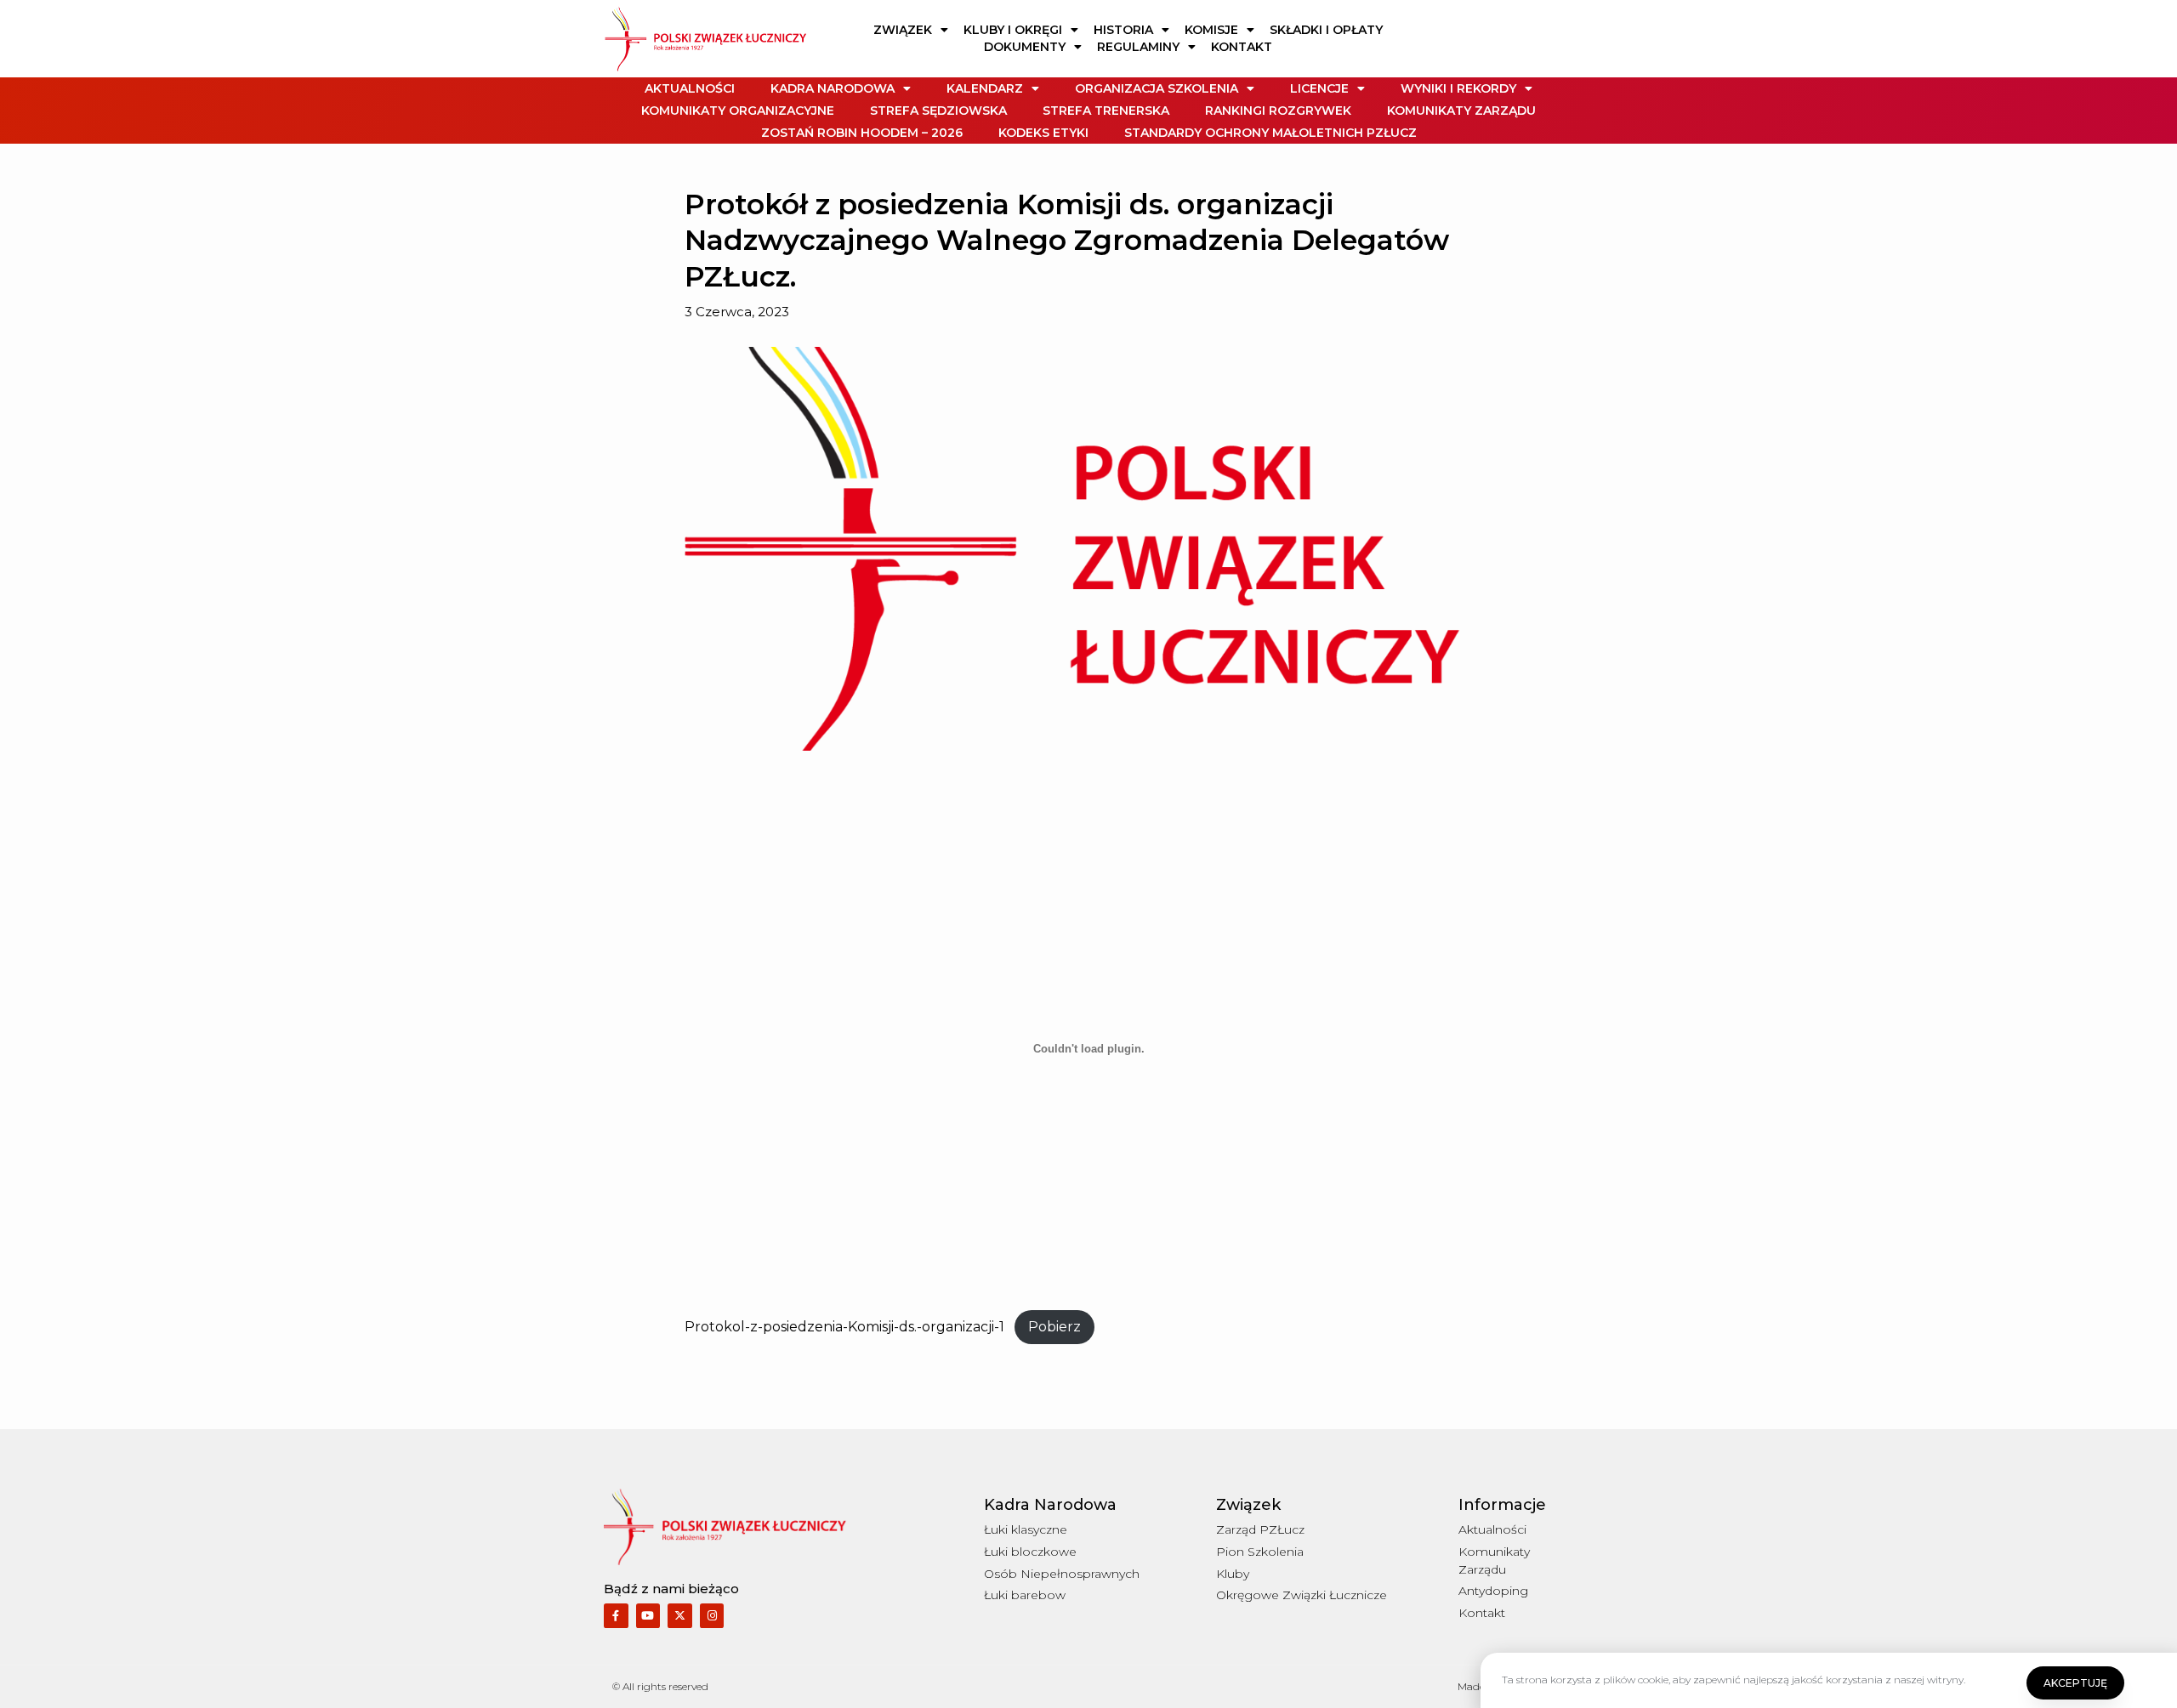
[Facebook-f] (616, 1616)
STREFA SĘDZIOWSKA (938, 111)
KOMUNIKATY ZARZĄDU (1461, 111)
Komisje (1211, 30)
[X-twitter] (680, 1616)
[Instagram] (712, 1616)
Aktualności (690, 88)
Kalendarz (985, 88)
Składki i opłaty (1326, 30)
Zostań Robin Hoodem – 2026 (862, 133)
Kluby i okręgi (1013, 30)
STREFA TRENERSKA (1106, 111)
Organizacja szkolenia (1157, 88)
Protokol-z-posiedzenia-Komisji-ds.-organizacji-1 (844, 1327)
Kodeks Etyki (1043, 133)
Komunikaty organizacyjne (738, 111)
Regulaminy (1138, 47)
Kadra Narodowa (833, 88)
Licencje (1319, 88)
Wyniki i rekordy (1458, 88)
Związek (903, 30)
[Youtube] (648, 1616)
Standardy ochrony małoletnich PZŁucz (1270, 133)
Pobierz (1054, 1327)
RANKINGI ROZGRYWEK (1278, 111)
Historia (1123, 30)
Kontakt (1242, 47)
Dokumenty (1025, 47)
